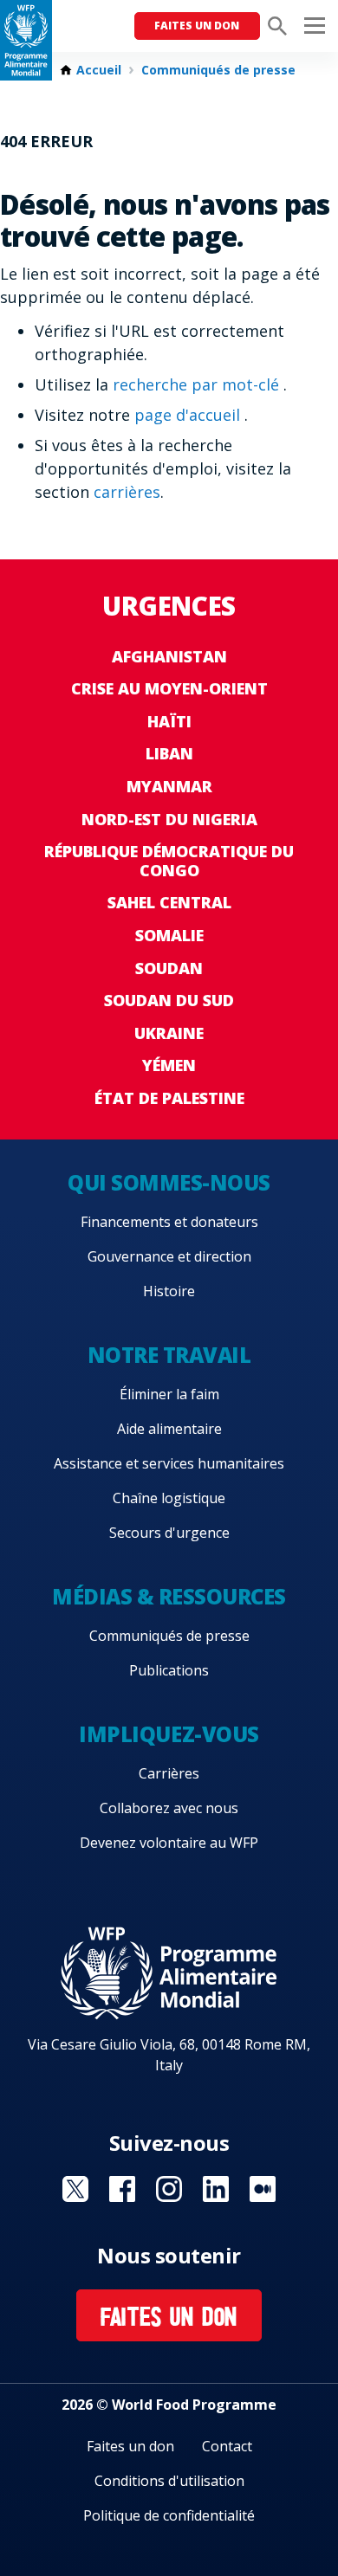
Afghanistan (169, 656)
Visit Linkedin (216, 2189)
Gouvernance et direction (169, 1256)
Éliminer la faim (169, 1394)
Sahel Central (169, 902)
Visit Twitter (75, 2189)
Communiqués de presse (218, 70)
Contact (227, 2446)
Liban (169, 753)
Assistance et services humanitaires (169, 1463)
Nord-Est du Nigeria (169, 819)
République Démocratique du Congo (169, 861)
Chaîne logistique (169, 1498)
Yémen (169, 1065)
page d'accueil (189, 415)
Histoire (169, 1291)
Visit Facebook (122, 2189)
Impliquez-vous (169, 1734)
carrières (127, 492)
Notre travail (169, 1355)
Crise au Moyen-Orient (169, 688)
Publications (169, 1670)
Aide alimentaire (169, 1429)
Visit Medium (263, 2189)
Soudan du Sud (169, 1000)
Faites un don (197, 26)
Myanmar (169, 786)
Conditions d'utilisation (169, 2481)
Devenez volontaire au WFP (169, 1843)
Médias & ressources (169, 1596)
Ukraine (169, 1033)
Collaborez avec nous (169, 1808)
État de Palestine (169, 1098)
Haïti (169, 721)
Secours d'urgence (169, 1533)
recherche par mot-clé (198, 384)
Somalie (169, 935)
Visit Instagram (169, 2189)
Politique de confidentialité (169, 2515)
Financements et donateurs (169, 1222)
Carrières (169, 1773)
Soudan (169, 968)
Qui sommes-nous (169, 1182)
